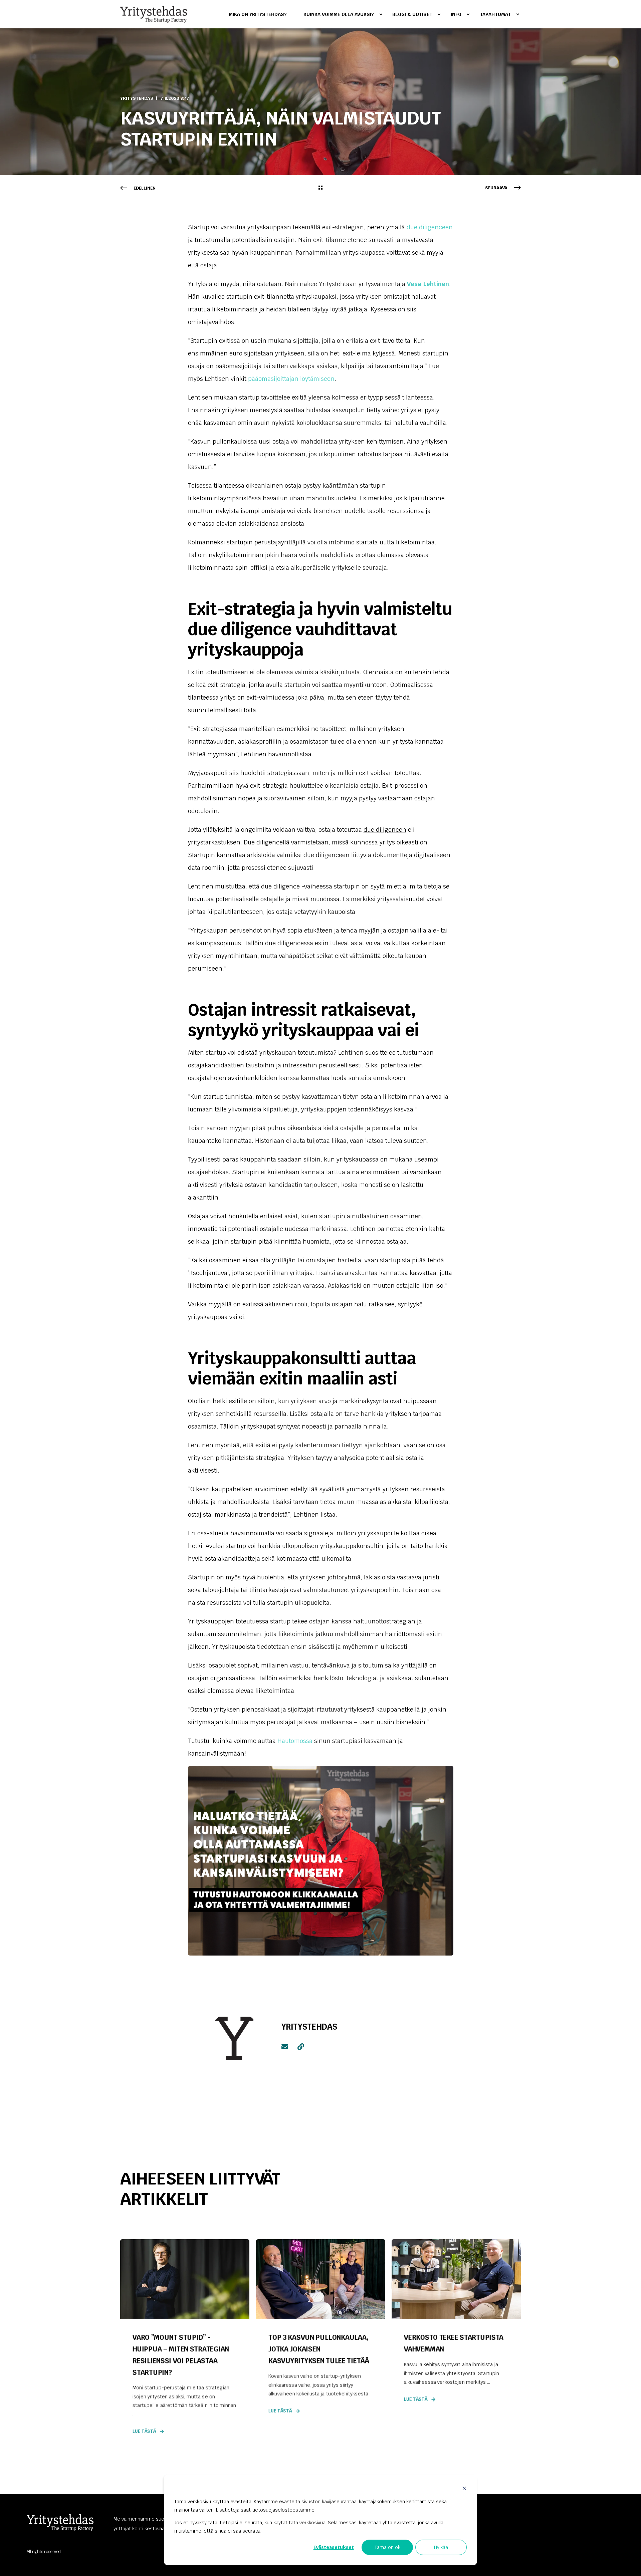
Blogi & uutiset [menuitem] (412, 14)
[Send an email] (287, 2047)
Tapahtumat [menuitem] (495, 14)
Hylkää (441, 2547)
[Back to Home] (154, 14)
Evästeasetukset (334, 2547)
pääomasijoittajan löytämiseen (291, 379)
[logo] (60, 2523)
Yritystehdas (137, 98)
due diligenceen (430, 227)
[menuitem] (262, 14)
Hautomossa (295, 1741)
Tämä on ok (387, 2547)
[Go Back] (320, 188)
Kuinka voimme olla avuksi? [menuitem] (339, 14)
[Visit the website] (298, 2047)
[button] (628, 2563)
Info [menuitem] (456, 14)
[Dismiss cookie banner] (464, 2489)
